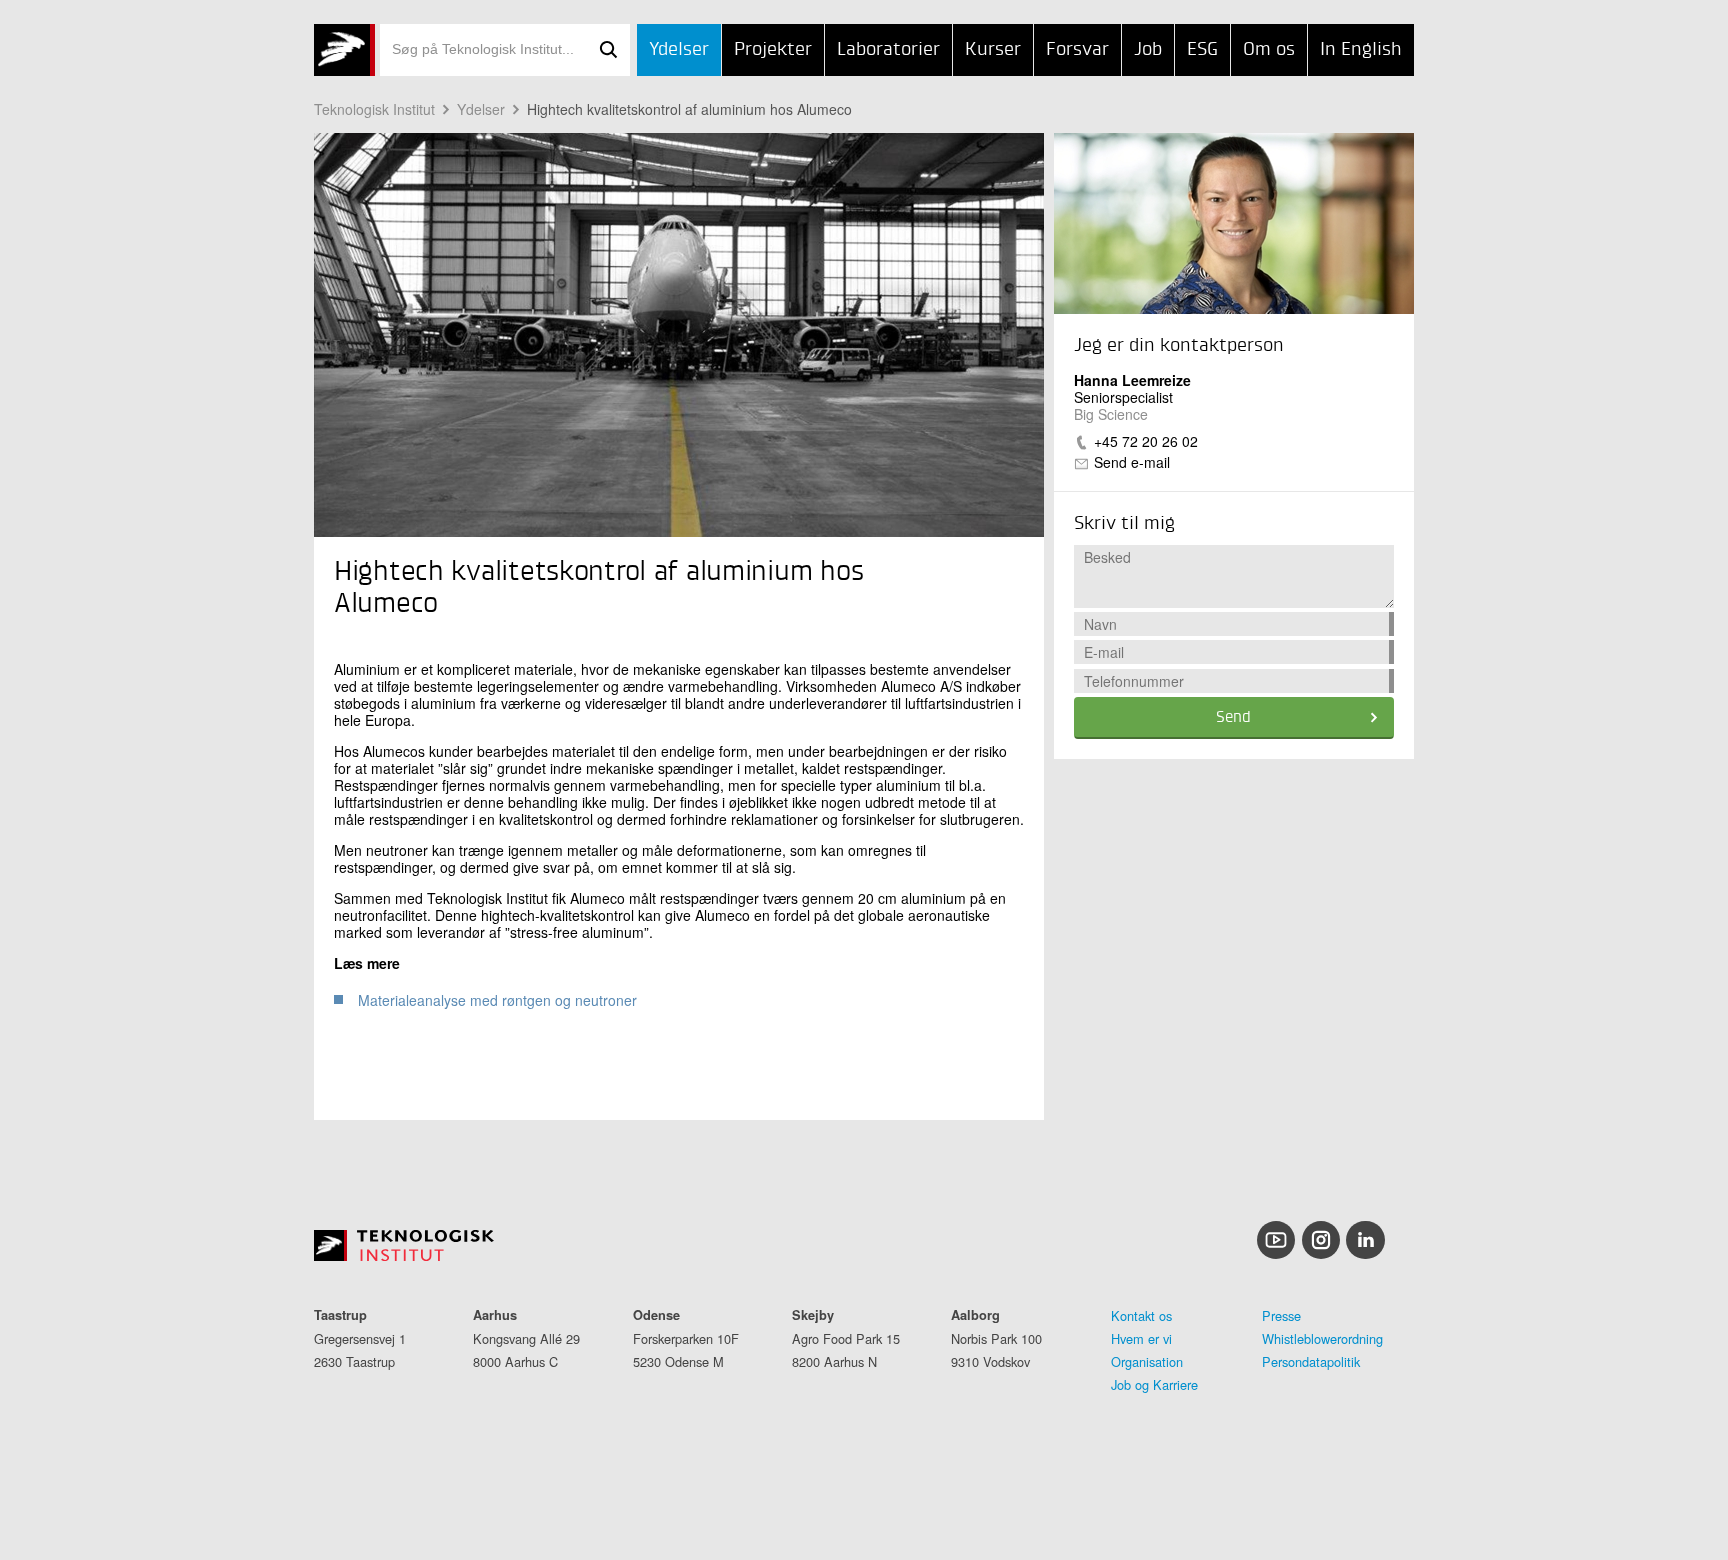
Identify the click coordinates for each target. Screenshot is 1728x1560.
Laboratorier (888, 50)
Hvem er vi (1141, 1338)
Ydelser (679, 50)
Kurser (993, 50)
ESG (1202, 50)
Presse (1281, 1315)
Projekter (773, 50)
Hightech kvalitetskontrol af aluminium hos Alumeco (689, 109)
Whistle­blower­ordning (1322, 1338)
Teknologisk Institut (374, 109)
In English (1361, 50)
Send (1233, 718)
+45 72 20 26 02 (1146, 441)
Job (1148, 50)
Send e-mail (1132, 462)
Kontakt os (1141, 1315)
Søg (608, 50)
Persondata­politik (1311, 1361)
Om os (1269, 50)
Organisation (1147, 1361)
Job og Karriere (1154, 1384)
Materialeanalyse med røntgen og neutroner (497, 1000)
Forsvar (1077, 50)
